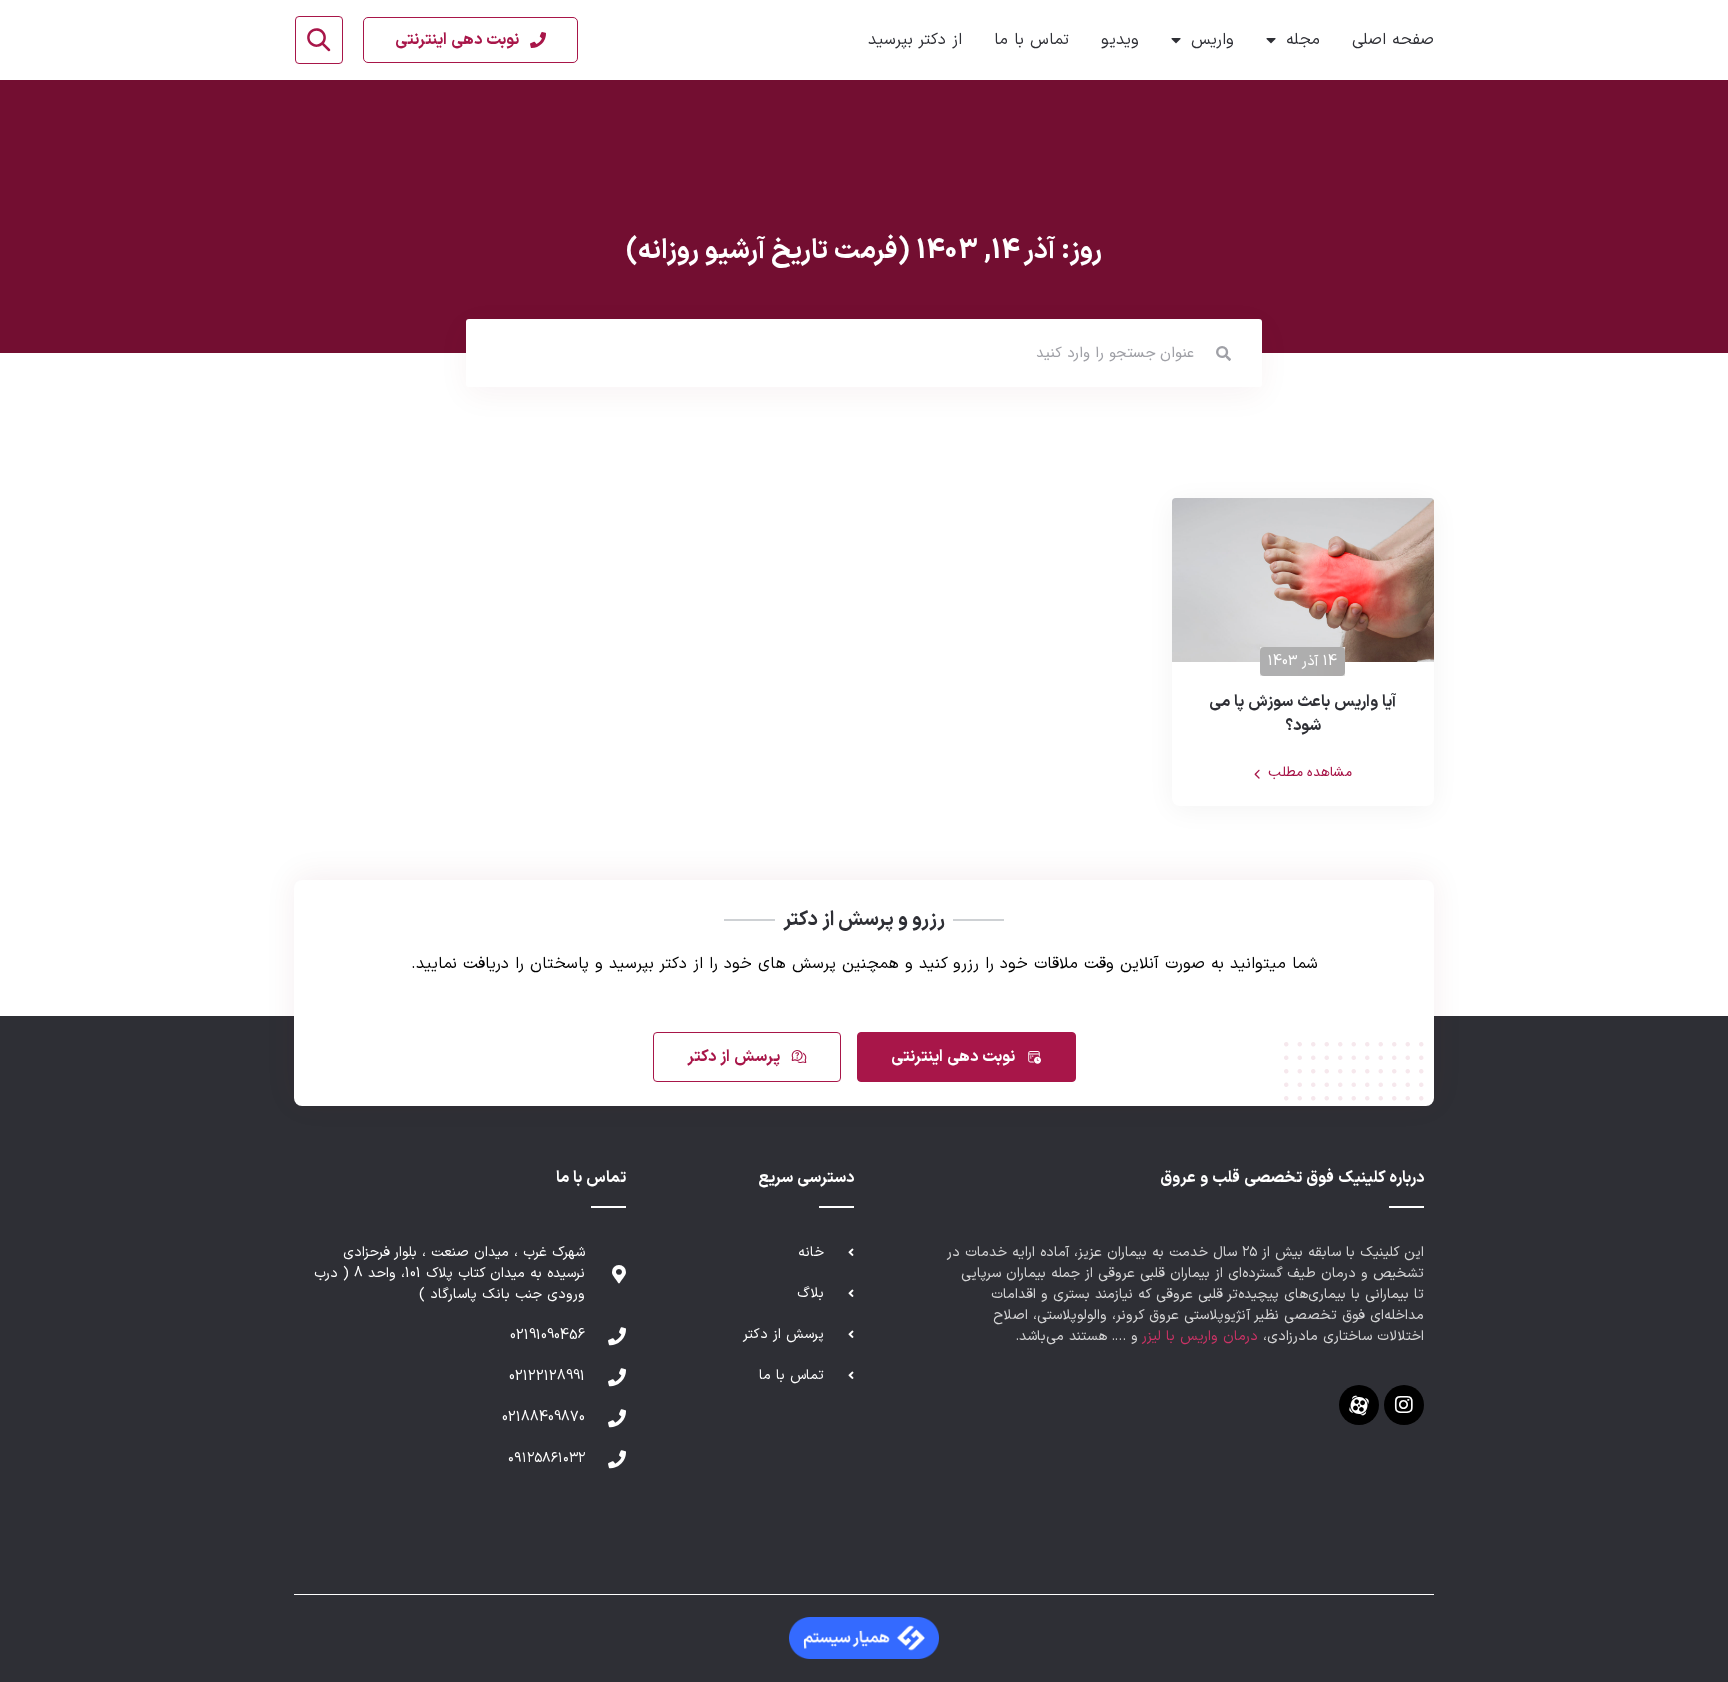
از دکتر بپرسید (915, 40)
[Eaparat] (1359, 1405)
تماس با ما (1031, 40)
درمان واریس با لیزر (1200, 1336)
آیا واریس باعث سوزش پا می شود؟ (1302, 714)
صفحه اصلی (1393, 40)
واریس (1212, 40)
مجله (1303, 40)
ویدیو (1120, 40)
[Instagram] (1404, 1405)
